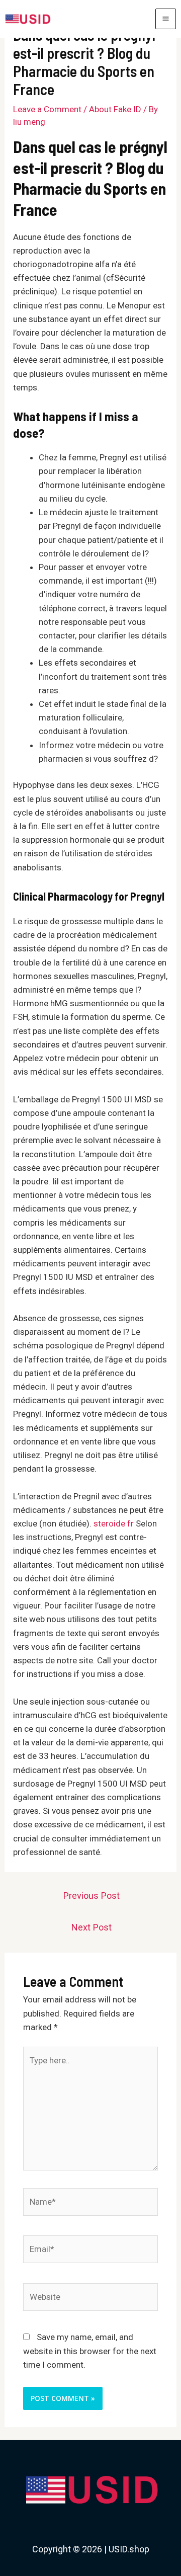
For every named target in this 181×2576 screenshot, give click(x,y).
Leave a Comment (47, 109)
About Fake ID (115, 109)
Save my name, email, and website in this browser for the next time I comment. (90, 2351)
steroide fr (114, 1523)
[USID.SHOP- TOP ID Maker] (27, 19)
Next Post (92, 1927)
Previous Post (92, 1896)
